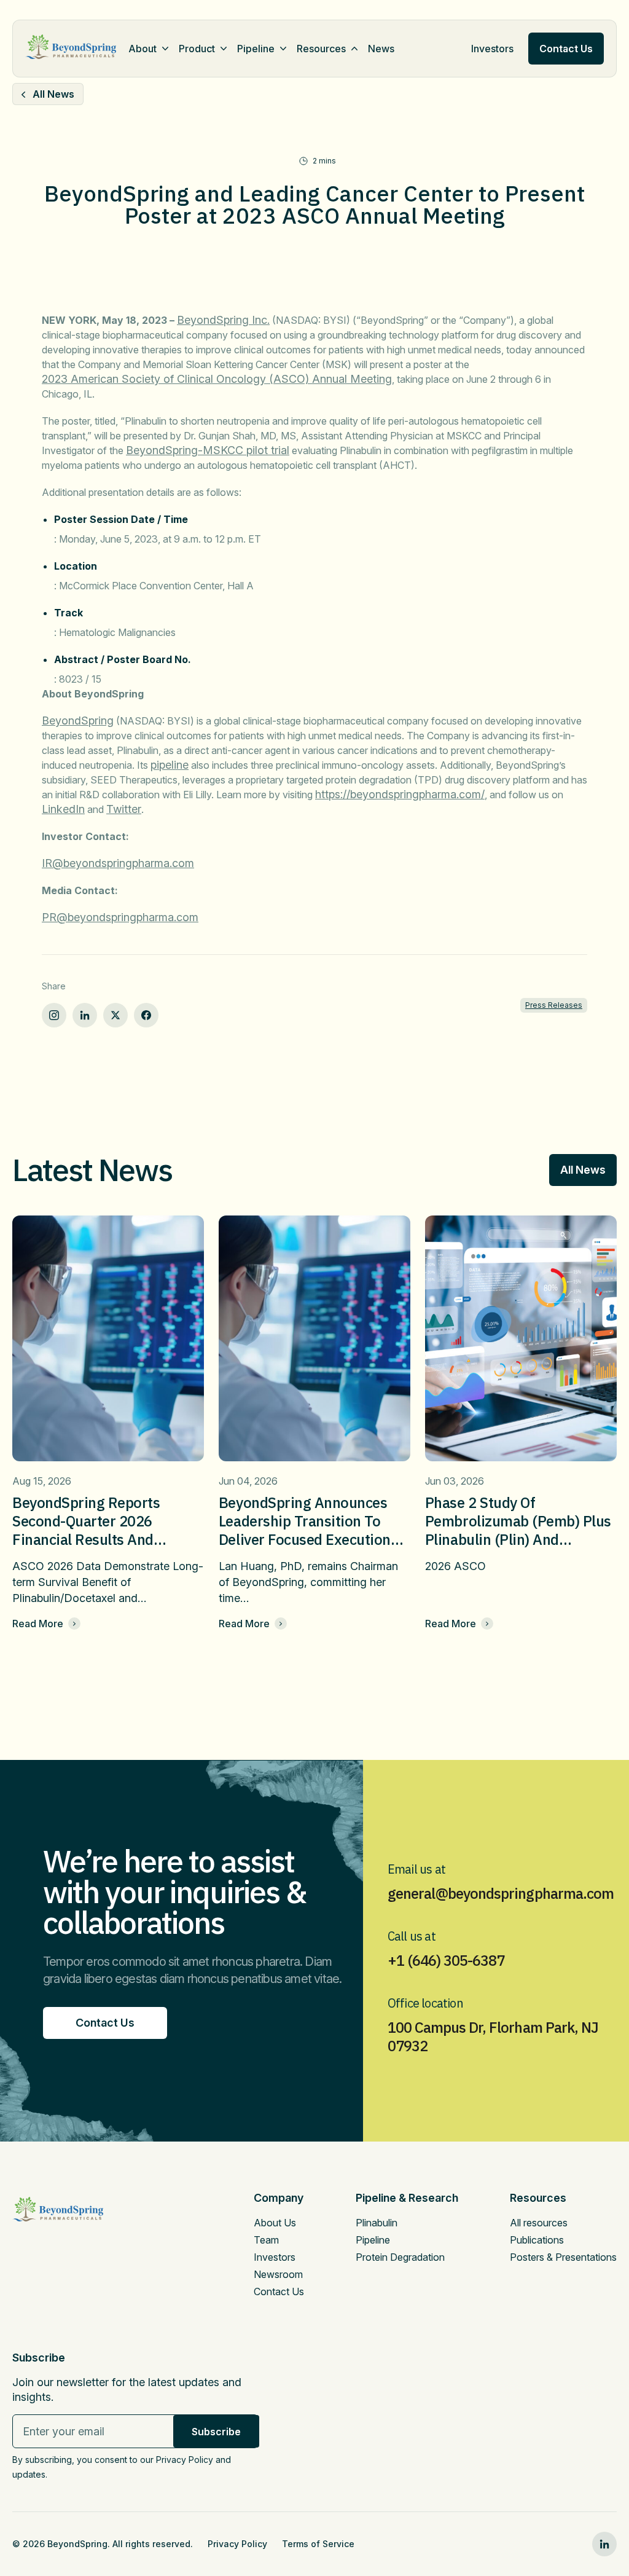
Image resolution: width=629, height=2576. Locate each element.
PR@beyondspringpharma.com (120, 917)
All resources (539, 2223)
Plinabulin (377, 2223)
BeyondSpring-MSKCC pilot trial (208, 450)
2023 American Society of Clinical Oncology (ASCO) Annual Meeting (217, 379)
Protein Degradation (400, 2257)
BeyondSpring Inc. (223, 320)
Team (266, 2240)
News (381, 49)
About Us (275, 2223)
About (143, 49)
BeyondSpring (78, 721)
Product (197, 49)
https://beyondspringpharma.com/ (400, 794)
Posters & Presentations (563, 2257)
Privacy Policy (237, 2544)
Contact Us (279, 2291)
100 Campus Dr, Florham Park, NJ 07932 (493, 2036)
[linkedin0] (604, 2544)
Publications (537, 2240)
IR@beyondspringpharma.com (118, 863)
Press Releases (554, 1005)
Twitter (124, 809)
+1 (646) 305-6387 (446, 1960)
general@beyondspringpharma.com (501, 1893)
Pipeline (256, 49)
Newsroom (278, 2274)
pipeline (170, 765)
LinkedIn (63, 809)
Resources (321, 49)
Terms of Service (318, 2544)
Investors (492, 49)
